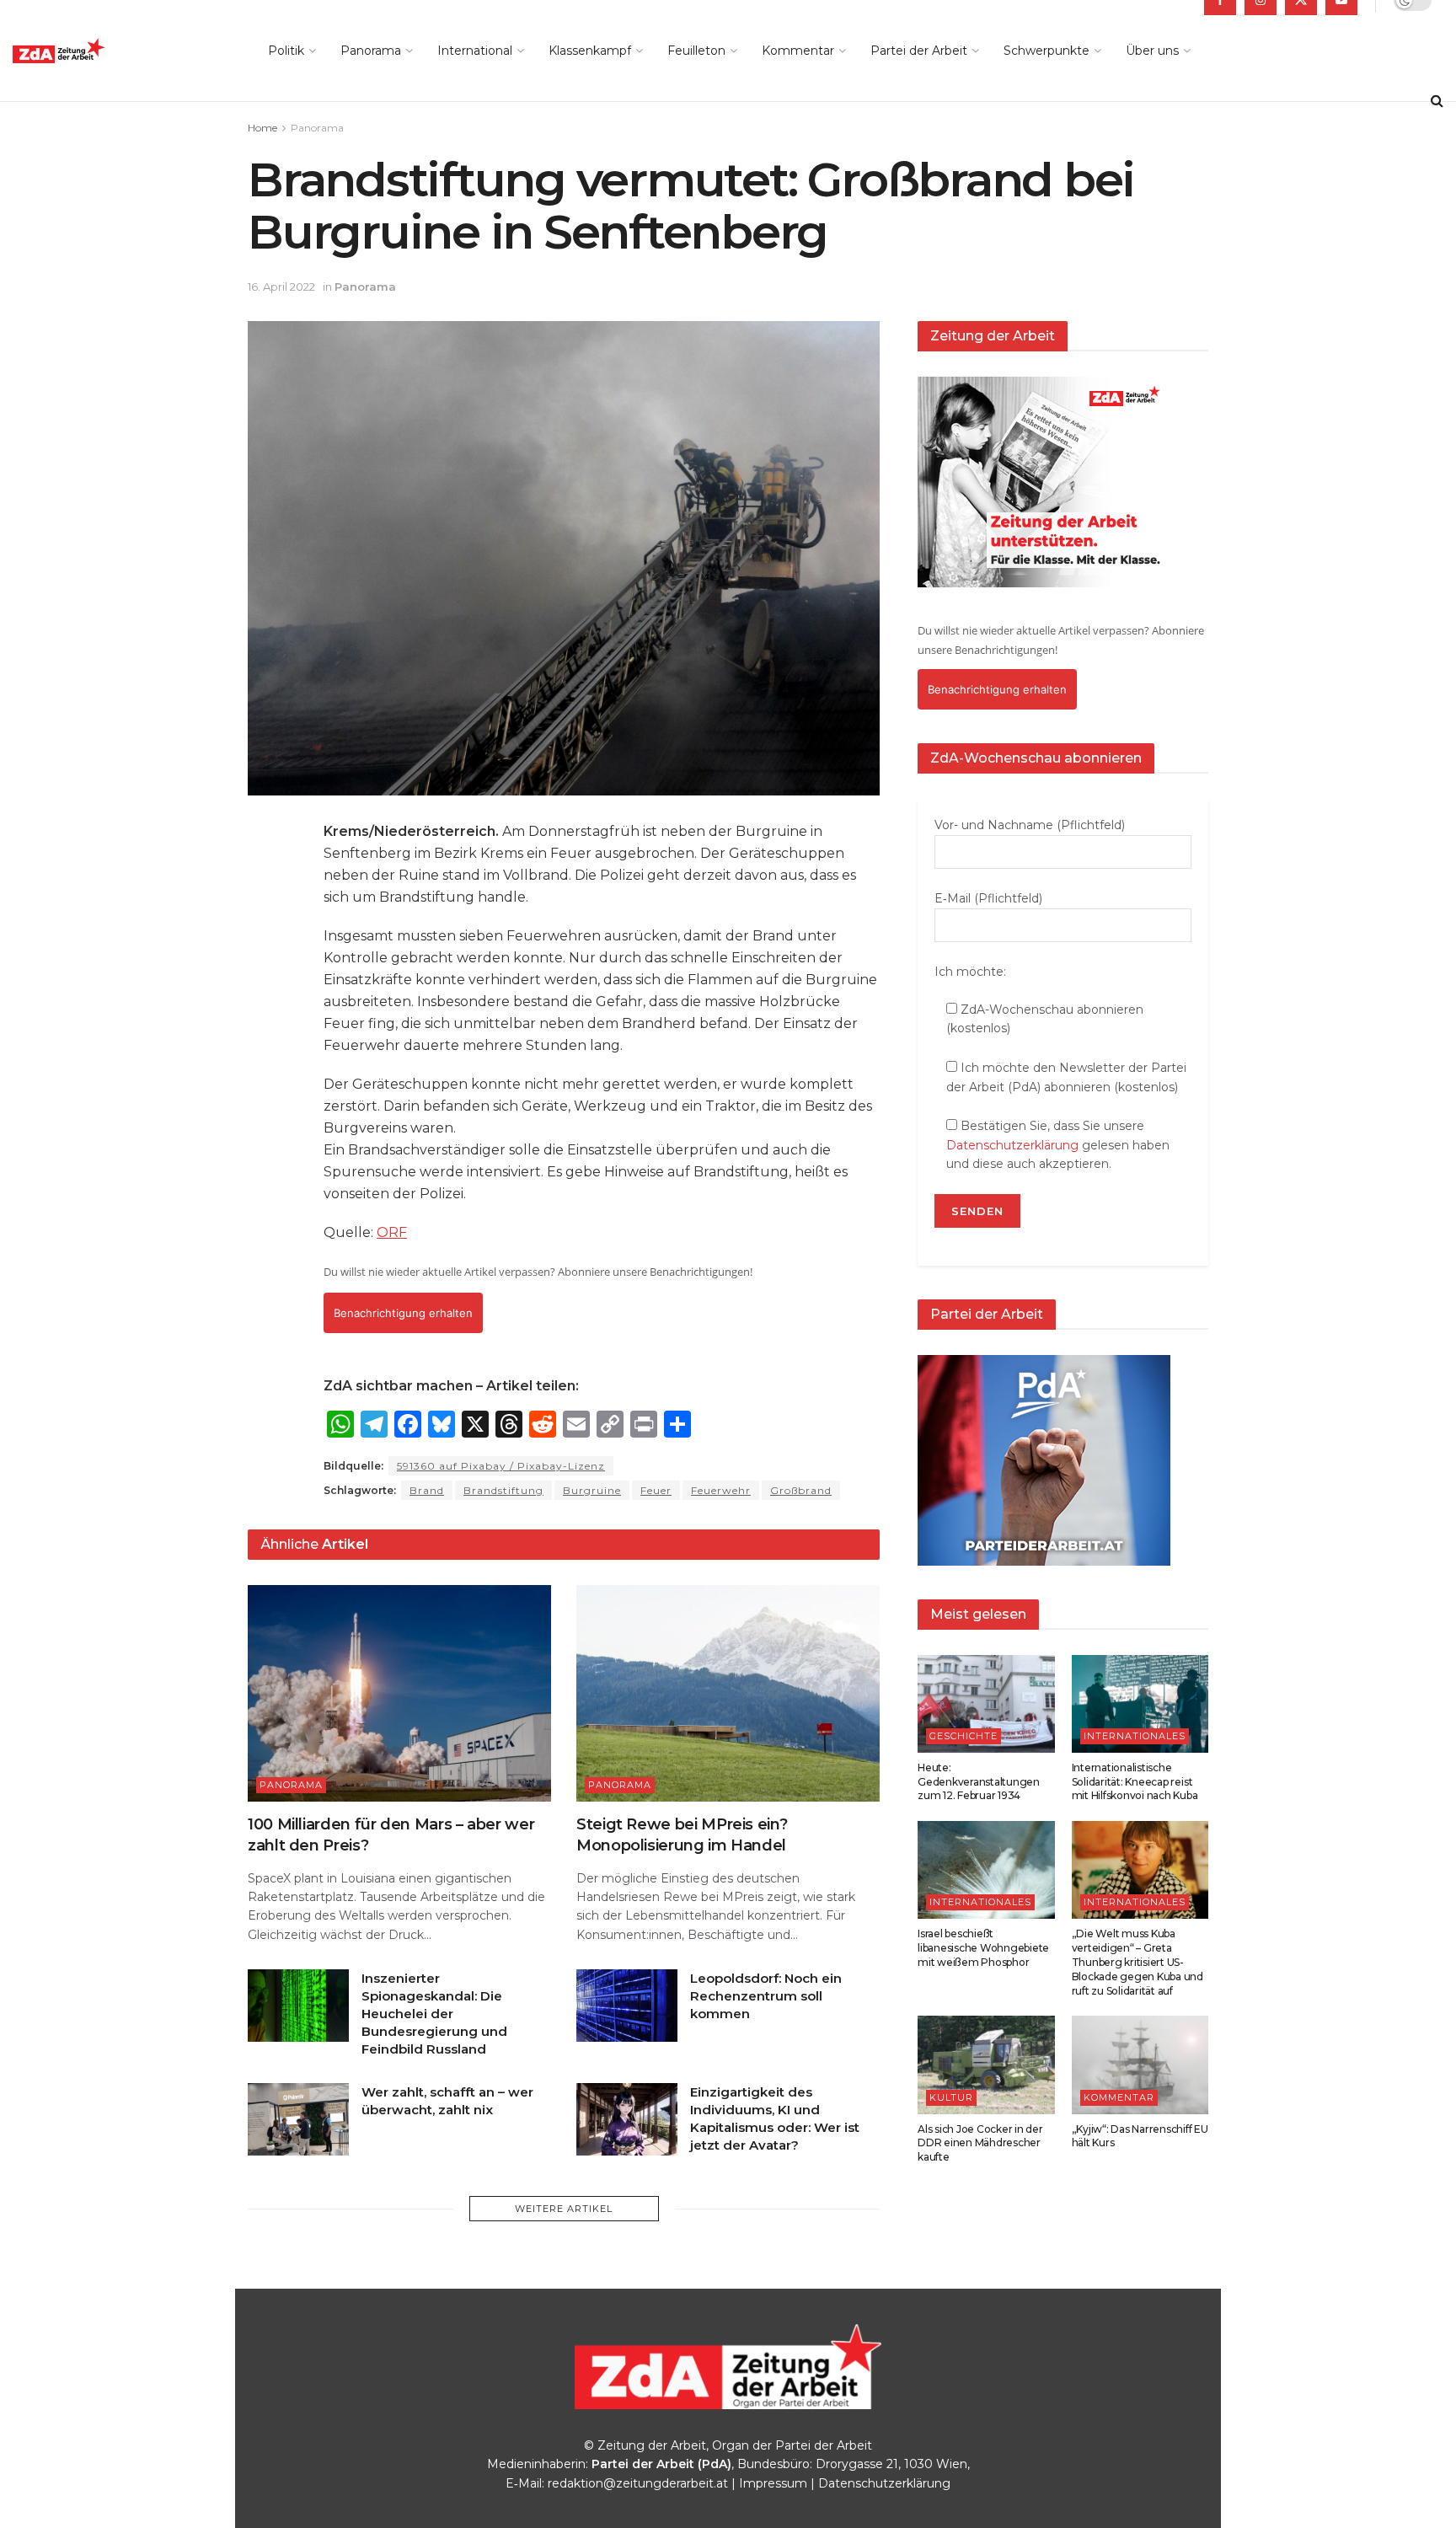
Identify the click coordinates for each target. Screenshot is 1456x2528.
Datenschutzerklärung (1012, 1145)
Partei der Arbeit (919, 51)
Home (262, 128)
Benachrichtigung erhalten (403, 1313)
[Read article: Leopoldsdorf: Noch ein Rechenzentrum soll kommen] (627, 2006)
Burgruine (592, 1490)
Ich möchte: (970, 972)
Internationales (1135, 1736)
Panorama (371, 51)
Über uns (1152, 51)
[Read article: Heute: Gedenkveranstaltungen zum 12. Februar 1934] (986, 1704)
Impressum (773, 2483)
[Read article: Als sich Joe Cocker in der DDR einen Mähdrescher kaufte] (986, 2065)
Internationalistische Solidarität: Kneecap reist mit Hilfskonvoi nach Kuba (1135, 1782)
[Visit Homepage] (97, 51)
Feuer (656, 1490)
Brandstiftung (503, 1490)
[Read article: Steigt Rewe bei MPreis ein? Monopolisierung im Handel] (728, 1693)
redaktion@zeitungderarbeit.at (638, 2483)
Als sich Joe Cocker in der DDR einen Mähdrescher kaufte (980, 2143)
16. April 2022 (281, 287)
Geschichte (964, 1736)
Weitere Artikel (564, 2209)
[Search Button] (1437, 101)
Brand (427, 1490)
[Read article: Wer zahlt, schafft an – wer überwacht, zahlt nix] (298, 2119)
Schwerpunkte (1046, 51)
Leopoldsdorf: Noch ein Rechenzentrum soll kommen (766, 1996)
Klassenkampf (590, 51)
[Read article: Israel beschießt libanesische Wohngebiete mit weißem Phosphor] (986, 1870)
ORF (392, 1232)
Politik (286, 51)
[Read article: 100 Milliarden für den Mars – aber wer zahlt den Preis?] (399, 1693)
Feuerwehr (721, 1490)
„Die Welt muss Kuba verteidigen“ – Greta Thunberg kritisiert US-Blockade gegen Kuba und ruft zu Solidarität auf (1137, 1962)
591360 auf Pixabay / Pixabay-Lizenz (501, 1466)
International (475, 51)
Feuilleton (696, 51)
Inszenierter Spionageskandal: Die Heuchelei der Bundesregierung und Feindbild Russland (434, 2014)
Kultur (951, 2097)
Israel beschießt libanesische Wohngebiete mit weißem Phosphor (983, 1948)
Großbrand (801, 1490)
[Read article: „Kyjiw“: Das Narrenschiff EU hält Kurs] (1140, 2065)
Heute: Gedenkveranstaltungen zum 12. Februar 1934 (979, 1782)
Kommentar (798, 51)
